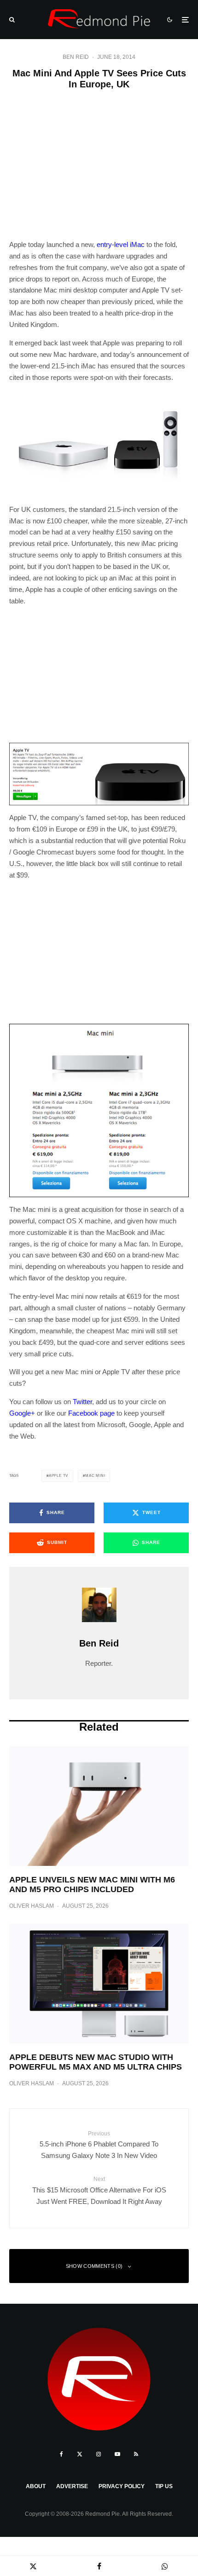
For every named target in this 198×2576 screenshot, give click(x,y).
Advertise (72, 2486)
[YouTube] (117, 2454)
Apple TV (58, 1476)
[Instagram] (99, 2454)
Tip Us (164, 2486)
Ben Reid (76, 57)
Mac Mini (95, 1476)
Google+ (22, 1413)
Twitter (82, 1402)
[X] (80, 2454)
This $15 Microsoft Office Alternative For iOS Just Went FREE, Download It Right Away (99, 2190)
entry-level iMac (121, 244)
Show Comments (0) (94, 2266)
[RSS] (136, 2454)
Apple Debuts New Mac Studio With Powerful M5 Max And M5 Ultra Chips (96, 2062)
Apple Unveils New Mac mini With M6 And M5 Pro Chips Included (92, 1885)
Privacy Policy (122, 2486)
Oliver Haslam (32, 1906)
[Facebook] (61, 2454)
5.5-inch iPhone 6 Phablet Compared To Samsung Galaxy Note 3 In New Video (99, 2145)
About (36, 2486)
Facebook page (91, 1413)
